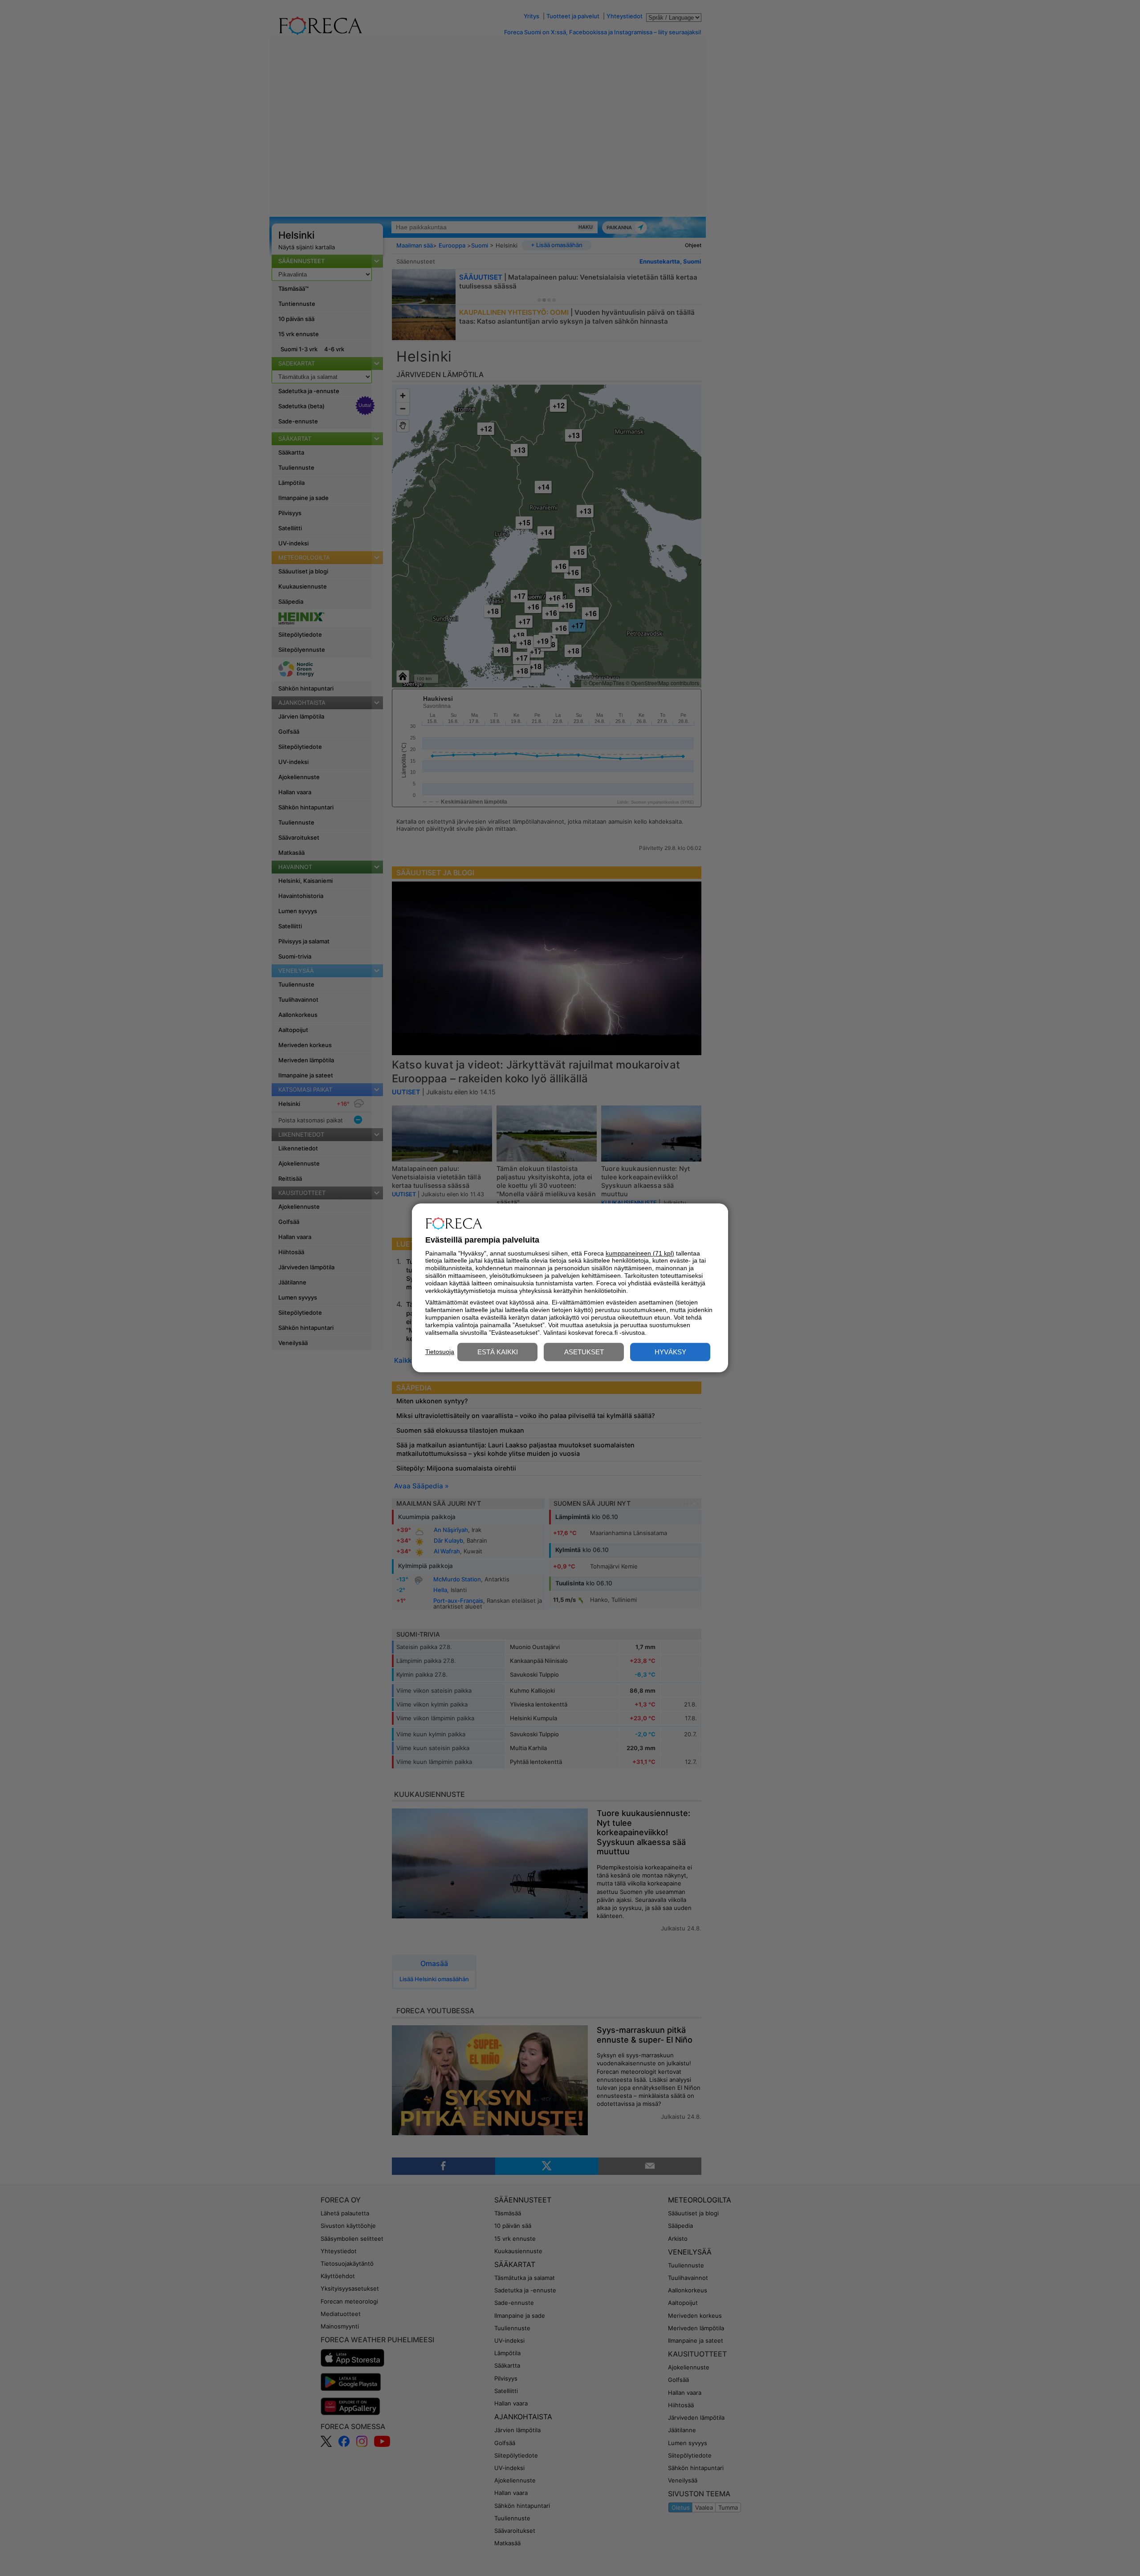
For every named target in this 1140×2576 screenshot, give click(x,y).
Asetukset (584, 1352)
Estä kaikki (498, 1352)
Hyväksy (670, 1352)
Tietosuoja (440, 1352)
